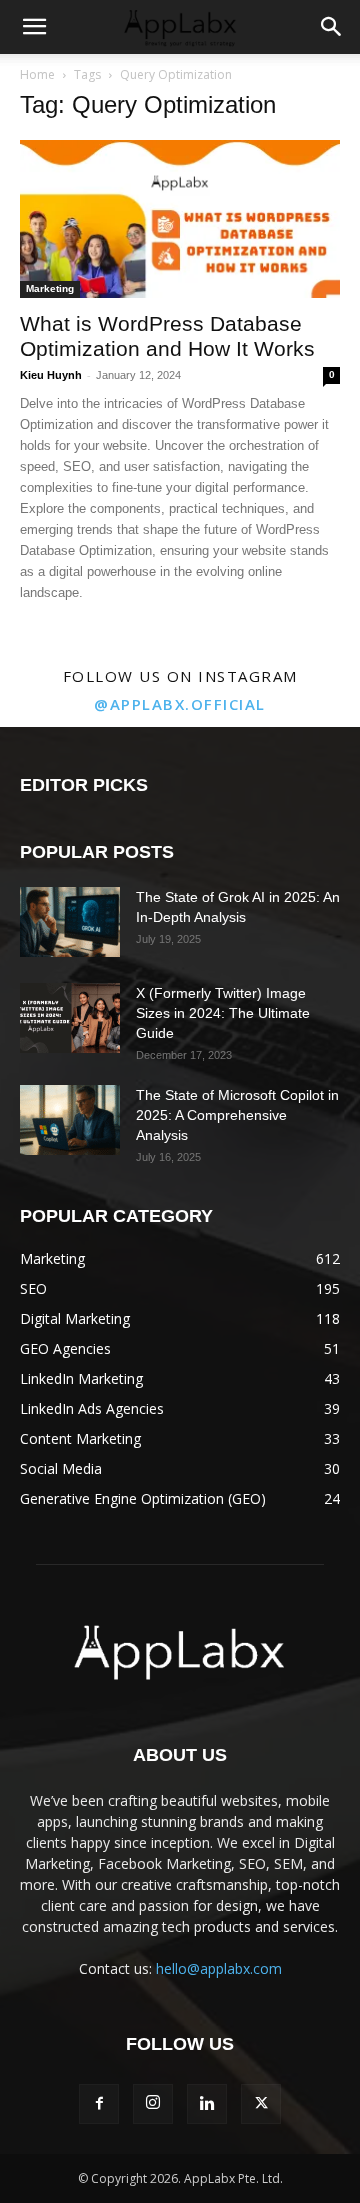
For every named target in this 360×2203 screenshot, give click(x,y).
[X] (261, 2104)
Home (37, 74)
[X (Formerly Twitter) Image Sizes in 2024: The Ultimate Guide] (70, 1018)
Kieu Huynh (51, 375)
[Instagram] (153, 2104)
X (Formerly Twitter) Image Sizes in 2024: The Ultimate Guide (223, 1013)
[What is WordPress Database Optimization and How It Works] (180, 219)
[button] (34, 27)
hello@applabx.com (219, 1968)
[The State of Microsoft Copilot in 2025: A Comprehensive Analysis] (70, 1120)
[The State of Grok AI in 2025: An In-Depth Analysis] (70, 922)
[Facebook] (99, 2104)
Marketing (50, 288)
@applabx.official (180, 704)
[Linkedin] (207, 2104)
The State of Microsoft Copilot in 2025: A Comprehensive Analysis (237, 1115)
